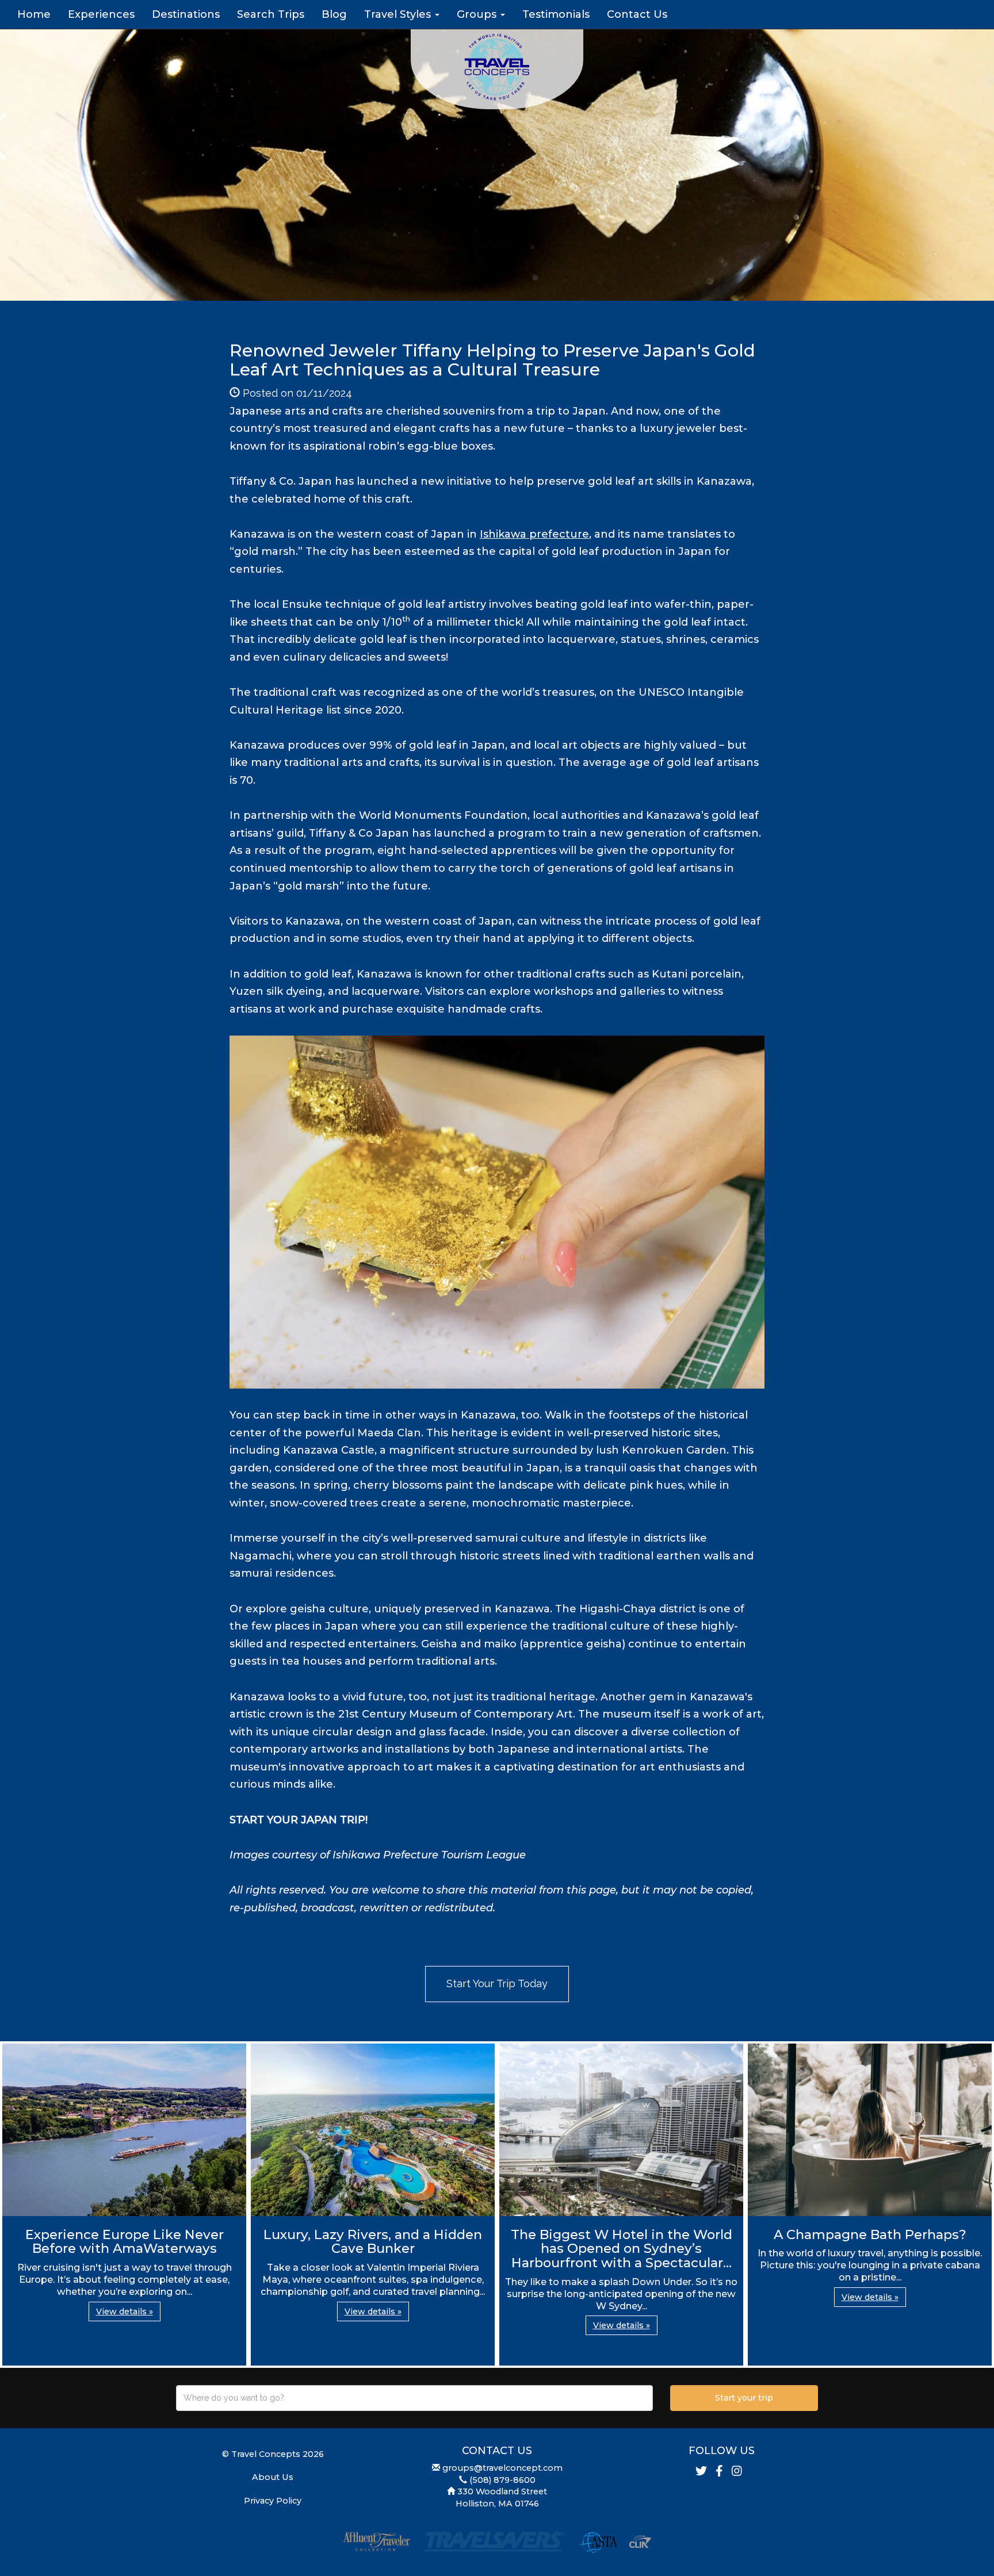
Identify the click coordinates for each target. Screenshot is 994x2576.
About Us (273, 2477)
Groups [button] (478, 14)
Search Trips (271, 14)
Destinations (186, 14)
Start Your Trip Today (497, 1983)
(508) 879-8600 (502, 2480)
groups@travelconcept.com (502, 2468)
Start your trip (744, 2398)
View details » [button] (125, 2311)
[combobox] (414, 2398)
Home (34, 14)
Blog (334, 14)
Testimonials (556, 14)
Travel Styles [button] (399, 14)
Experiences (101, 14)
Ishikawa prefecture (534, 534)
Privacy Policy (273, 2501)
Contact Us (637, 14)
